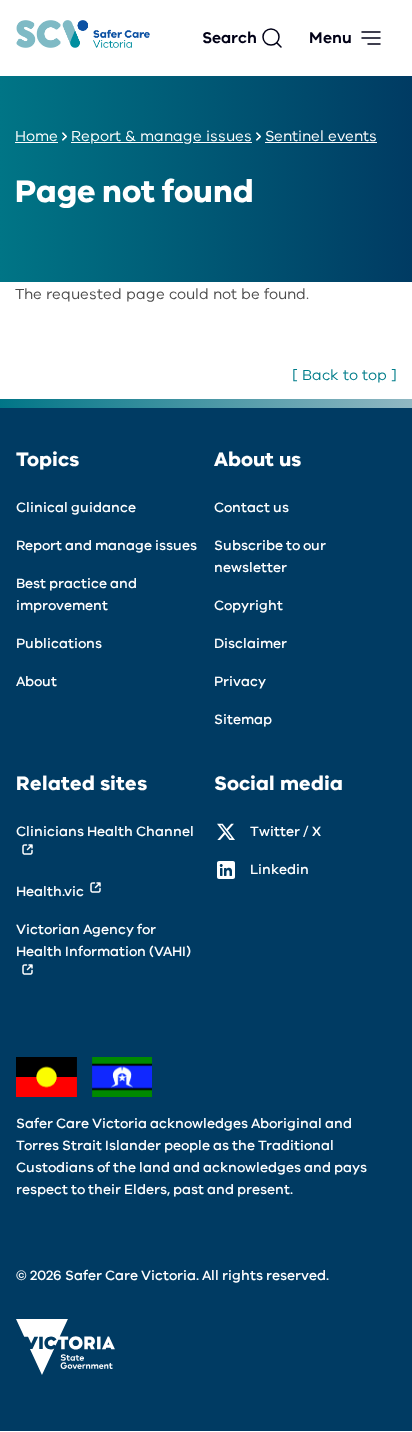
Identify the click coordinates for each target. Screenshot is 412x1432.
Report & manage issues (161, 136)
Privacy (240, 681)
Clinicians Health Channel (105, 831)
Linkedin (279, 869)
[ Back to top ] (344, 375)
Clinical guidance (76, 507)
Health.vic (50, 891)
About (36, 681)
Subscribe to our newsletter (270, 556)
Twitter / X (285, 831)
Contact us (251, 507)
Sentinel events (321, 136)
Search (229, 38)
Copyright (248, 605)
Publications (59, 643)
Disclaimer (250, 643)
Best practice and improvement (76, 594)
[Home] (83, 38)
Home (36, 136)
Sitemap (243, 719)
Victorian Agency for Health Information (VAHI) (103, 940)
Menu (330, 38)
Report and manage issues (106, 545)
